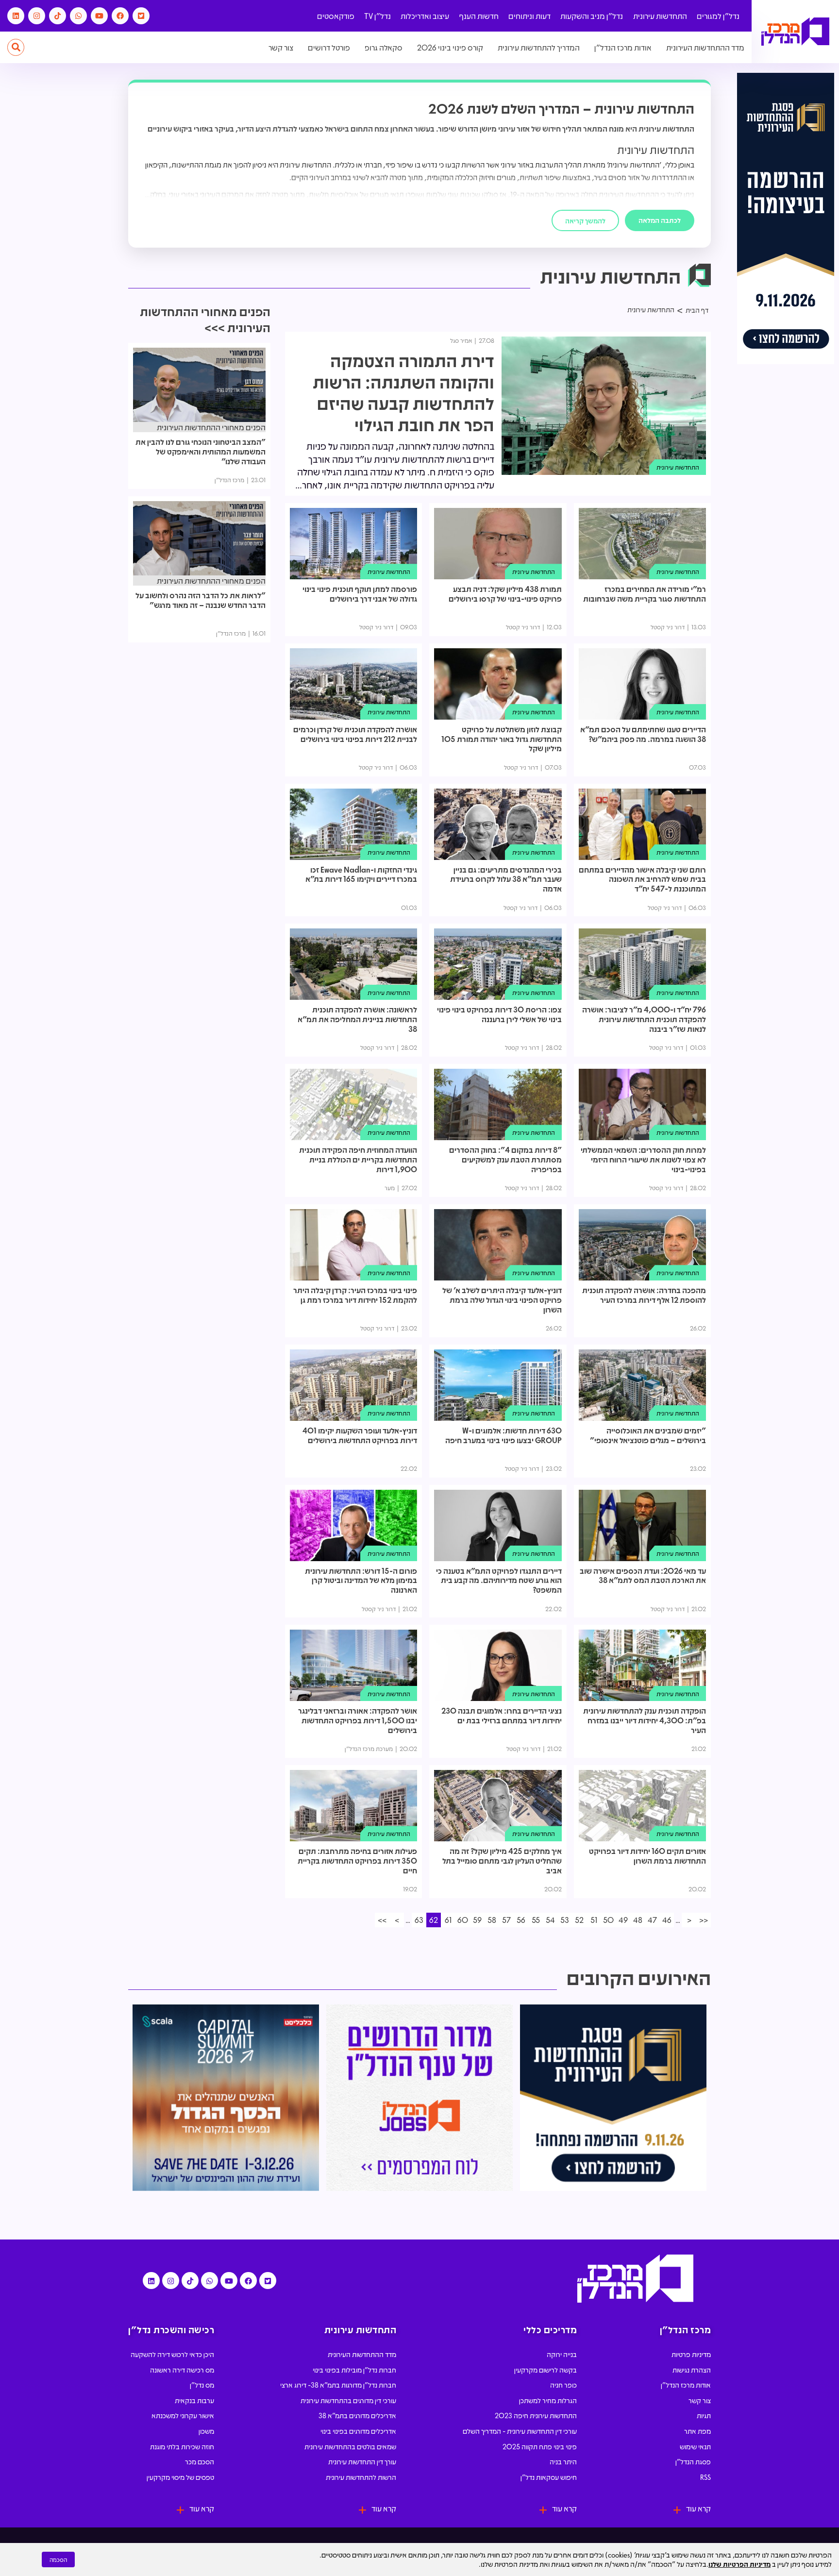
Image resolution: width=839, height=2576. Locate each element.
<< (704, 1920)
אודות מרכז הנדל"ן (623, 47)
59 (477, 1920)
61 (448, 1920)
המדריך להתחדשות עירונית (539, 47)
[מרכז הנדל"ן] (795, 32)
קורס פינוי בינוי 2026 (450, 47)
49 (623, 1920)
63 (419, 1920)
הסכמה (58, 2559)
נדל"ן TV (378, 16)
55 (536, 1920)
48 (638, 1920)
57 (506, 1920)
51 (594, 1920)
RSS (705, 2477)
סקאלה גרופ (384, 47)
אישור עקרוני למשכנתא (183, 2415)
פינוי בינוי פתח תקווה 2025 (540, 2446)
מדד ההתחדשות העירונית (705, 47)
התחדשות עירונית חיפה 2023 (536, 2415)
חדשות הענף (479, 16)
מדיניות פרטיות (691, 2354)
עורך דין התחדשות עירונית (362, 2461)
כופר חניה (563, 2385)
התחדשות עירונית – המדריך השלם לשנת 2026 (561, 108)
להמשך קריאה (585, 220)
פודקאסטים (336, 16)
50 (608, 1920)
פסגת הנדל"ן (693, 2461)
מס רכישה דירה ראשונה (182, 2370)
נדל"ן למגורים (718, 16)
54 (550, 1920)
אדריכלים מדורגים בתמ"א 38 (357, 2415)
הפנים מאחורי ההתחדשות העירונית (211, 427)
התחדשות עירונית (660, 16)
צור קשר (281, 47)
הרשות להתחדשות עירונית (361, 2477)
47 (652, 1920)
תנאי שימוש (695, 2446)
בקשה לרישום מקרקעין (545, 2370)
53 (565, 1920)
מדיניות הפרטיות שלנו (739, 2564)
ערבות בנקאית (194, 2400)
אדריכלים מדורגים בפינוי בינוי (358, 2431)
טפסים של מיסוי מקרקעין (180, 2477)
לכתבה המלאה (660, 220)
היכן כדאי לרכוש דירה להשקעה (172, 2354)
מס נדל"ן (202, 2385)
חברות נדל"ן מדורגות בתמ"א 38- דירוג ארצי (338, 2385)
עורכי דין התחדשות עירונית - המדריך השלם (520, 2431)
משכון (206, 2431)
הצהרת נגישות (692, 2370)
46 (667, 1920)
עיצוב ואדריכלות (425, 16)
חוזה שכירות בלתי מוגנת (182, 2446)
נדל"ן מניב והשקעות (592, 16)
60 (463, 1920)
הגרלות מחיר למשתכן (548, 2400)
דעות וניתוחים (529, 16)
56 (521, 1920)
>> (382, 1920)
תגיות (704, 2415)
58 (492, 1920)
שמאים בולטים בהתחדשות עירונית (350, 2446)
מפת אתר (697, 2431)
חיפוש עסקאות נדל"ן (549, 2477)
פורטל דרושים (329, 47)
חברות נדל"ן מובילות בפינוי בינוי (354, 2370)
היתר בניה (563, 2461)
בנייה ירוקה (562, 2354)
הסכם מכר (200, 2461)
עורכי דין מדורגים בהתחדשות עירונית (348, 2400)
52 (579, 1920)
